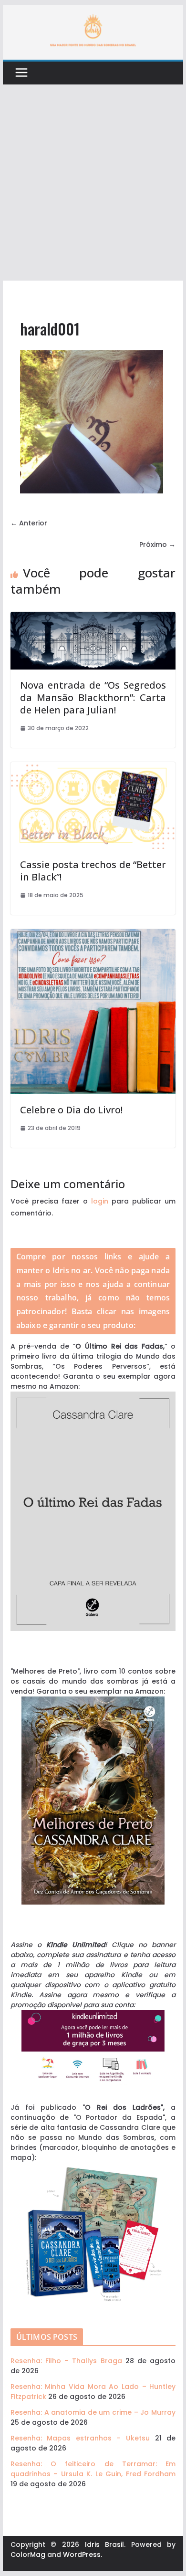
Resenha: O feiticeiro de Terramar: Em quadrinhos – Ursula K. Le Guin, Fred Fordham (93, 2469)
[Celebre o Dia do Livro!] (93, 934)
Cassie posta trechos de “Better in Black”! (93, 871)
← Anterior (29, 523)
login (100, 1201)
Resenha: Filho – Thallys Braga (66, 2361)
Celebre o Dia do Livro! (71, 1110)
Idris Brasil (105, 2545)
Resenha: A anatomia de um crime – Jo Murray (93, 2412)
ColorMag (28, 2555)
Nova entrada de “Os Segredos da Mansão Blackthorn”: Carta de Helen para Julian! (93, 697)
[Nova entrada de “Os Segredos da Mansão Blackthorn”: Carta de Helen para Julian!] (93, 617)
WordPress (82, 2555)
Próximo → (157, 545)
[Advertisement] (93, 183)
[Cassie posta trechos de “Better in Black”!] (93, 767)
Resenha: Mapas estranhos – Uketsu (80, 2438)
